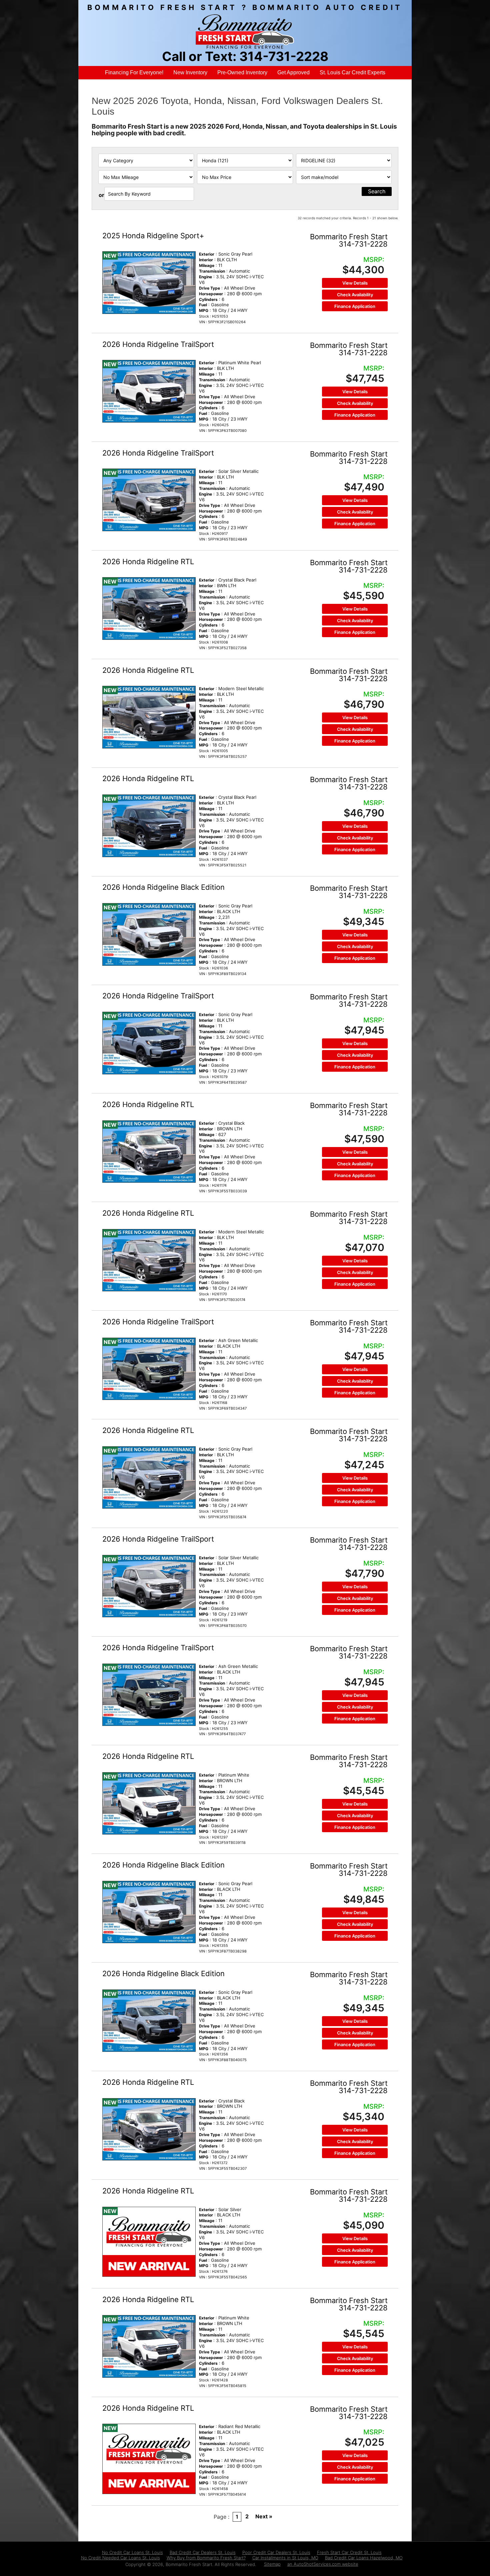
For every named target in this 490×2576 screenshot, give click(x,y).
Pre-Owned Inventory (242, 72)
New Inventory (190, 72)
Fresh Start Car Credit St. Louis (349, 2552)
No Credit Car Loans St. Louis (132, 2552)
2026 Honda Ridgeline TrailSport (158, 344)
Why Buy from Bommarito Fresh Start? (206, 2558)
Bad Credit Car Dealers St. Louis (203, 2552)
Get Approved (293, 72)
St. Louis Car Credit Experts (352, 72)
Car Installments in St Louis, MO (285, 2558)
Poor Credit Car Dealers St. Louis (276, 2552)
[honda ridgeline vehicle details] (149, 282)
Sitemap (272, 2564)
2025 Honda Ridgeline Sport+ (153, 236)
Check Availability (355, 295)
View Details (355, 283)
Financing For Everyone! (134, 72)
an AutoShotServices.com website (323, 2564)
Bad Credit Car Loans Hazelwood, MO (364, 2558)
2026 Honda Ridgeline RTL (148, 562)
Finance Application (355, 306)
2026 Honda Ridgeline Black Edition (163, 887)
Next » (264, 2516)
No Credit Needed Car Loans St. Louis (120, 2558)
